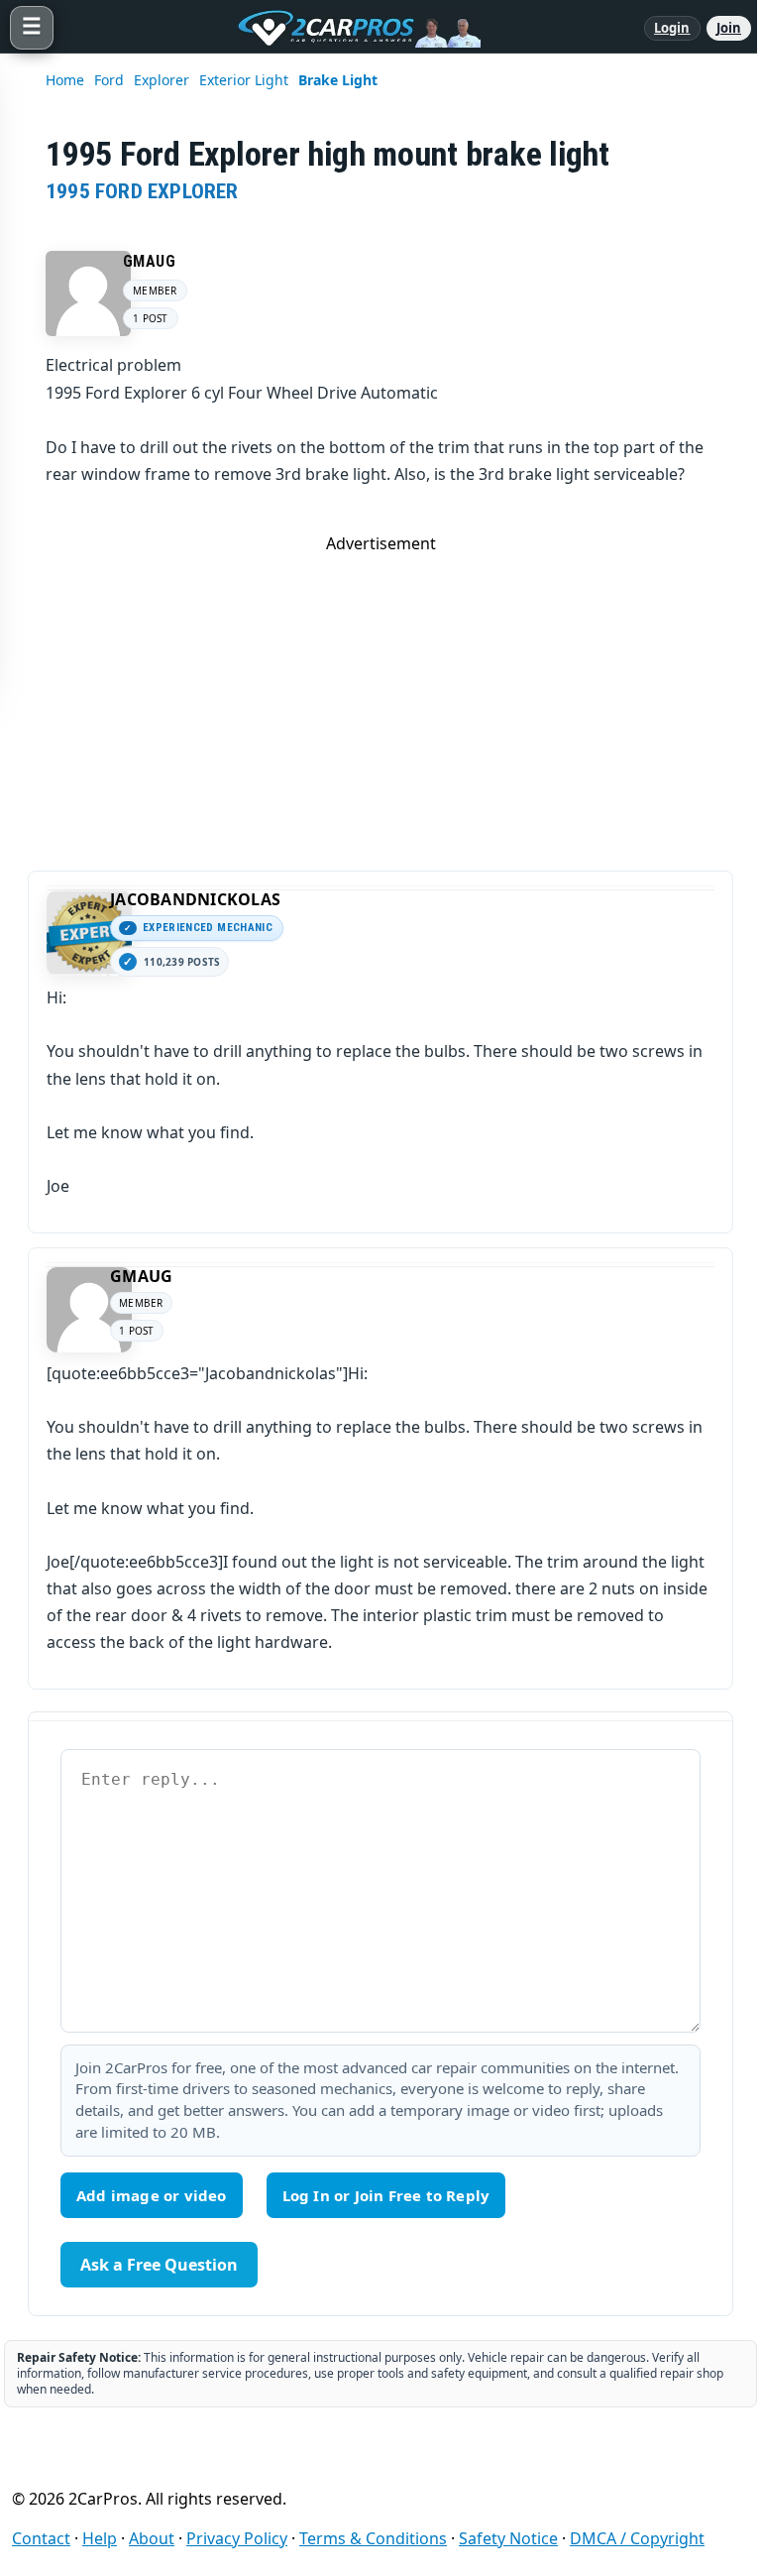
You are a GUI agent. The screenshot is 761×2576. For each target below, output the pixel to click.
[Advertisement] (380, 693)
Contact (41, 2538)
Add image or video (152, 2195)
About (152, 2538)
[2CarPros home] (349, 28)
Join (729, 28)
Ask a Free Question (159, 2265)
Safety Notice (508, 2538)
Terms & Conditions (373, 2538)
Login (672, 28)
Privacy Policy (237, 2538)
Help (100, 2538)
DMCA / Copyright (637, 2538)
